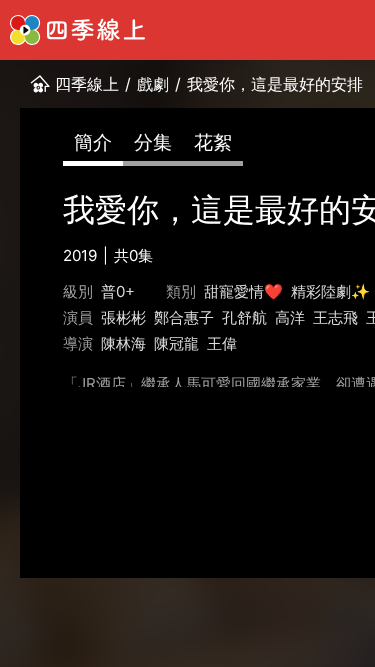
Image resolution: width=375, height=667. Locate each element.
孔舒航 (244, 317)
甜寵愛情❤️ (243, 291)
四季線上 (87, 84)
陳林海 (123, 343)
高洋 (290, 317)
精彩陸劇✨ (330, 291)
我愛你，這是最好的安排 (275, 84)
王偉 (222, 343)
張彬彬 (123, 317)
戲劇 (153, 84)
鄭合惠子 (184, 317)
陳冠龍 (176, 343)
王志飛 (335, 317)
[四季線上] (77, 30)
